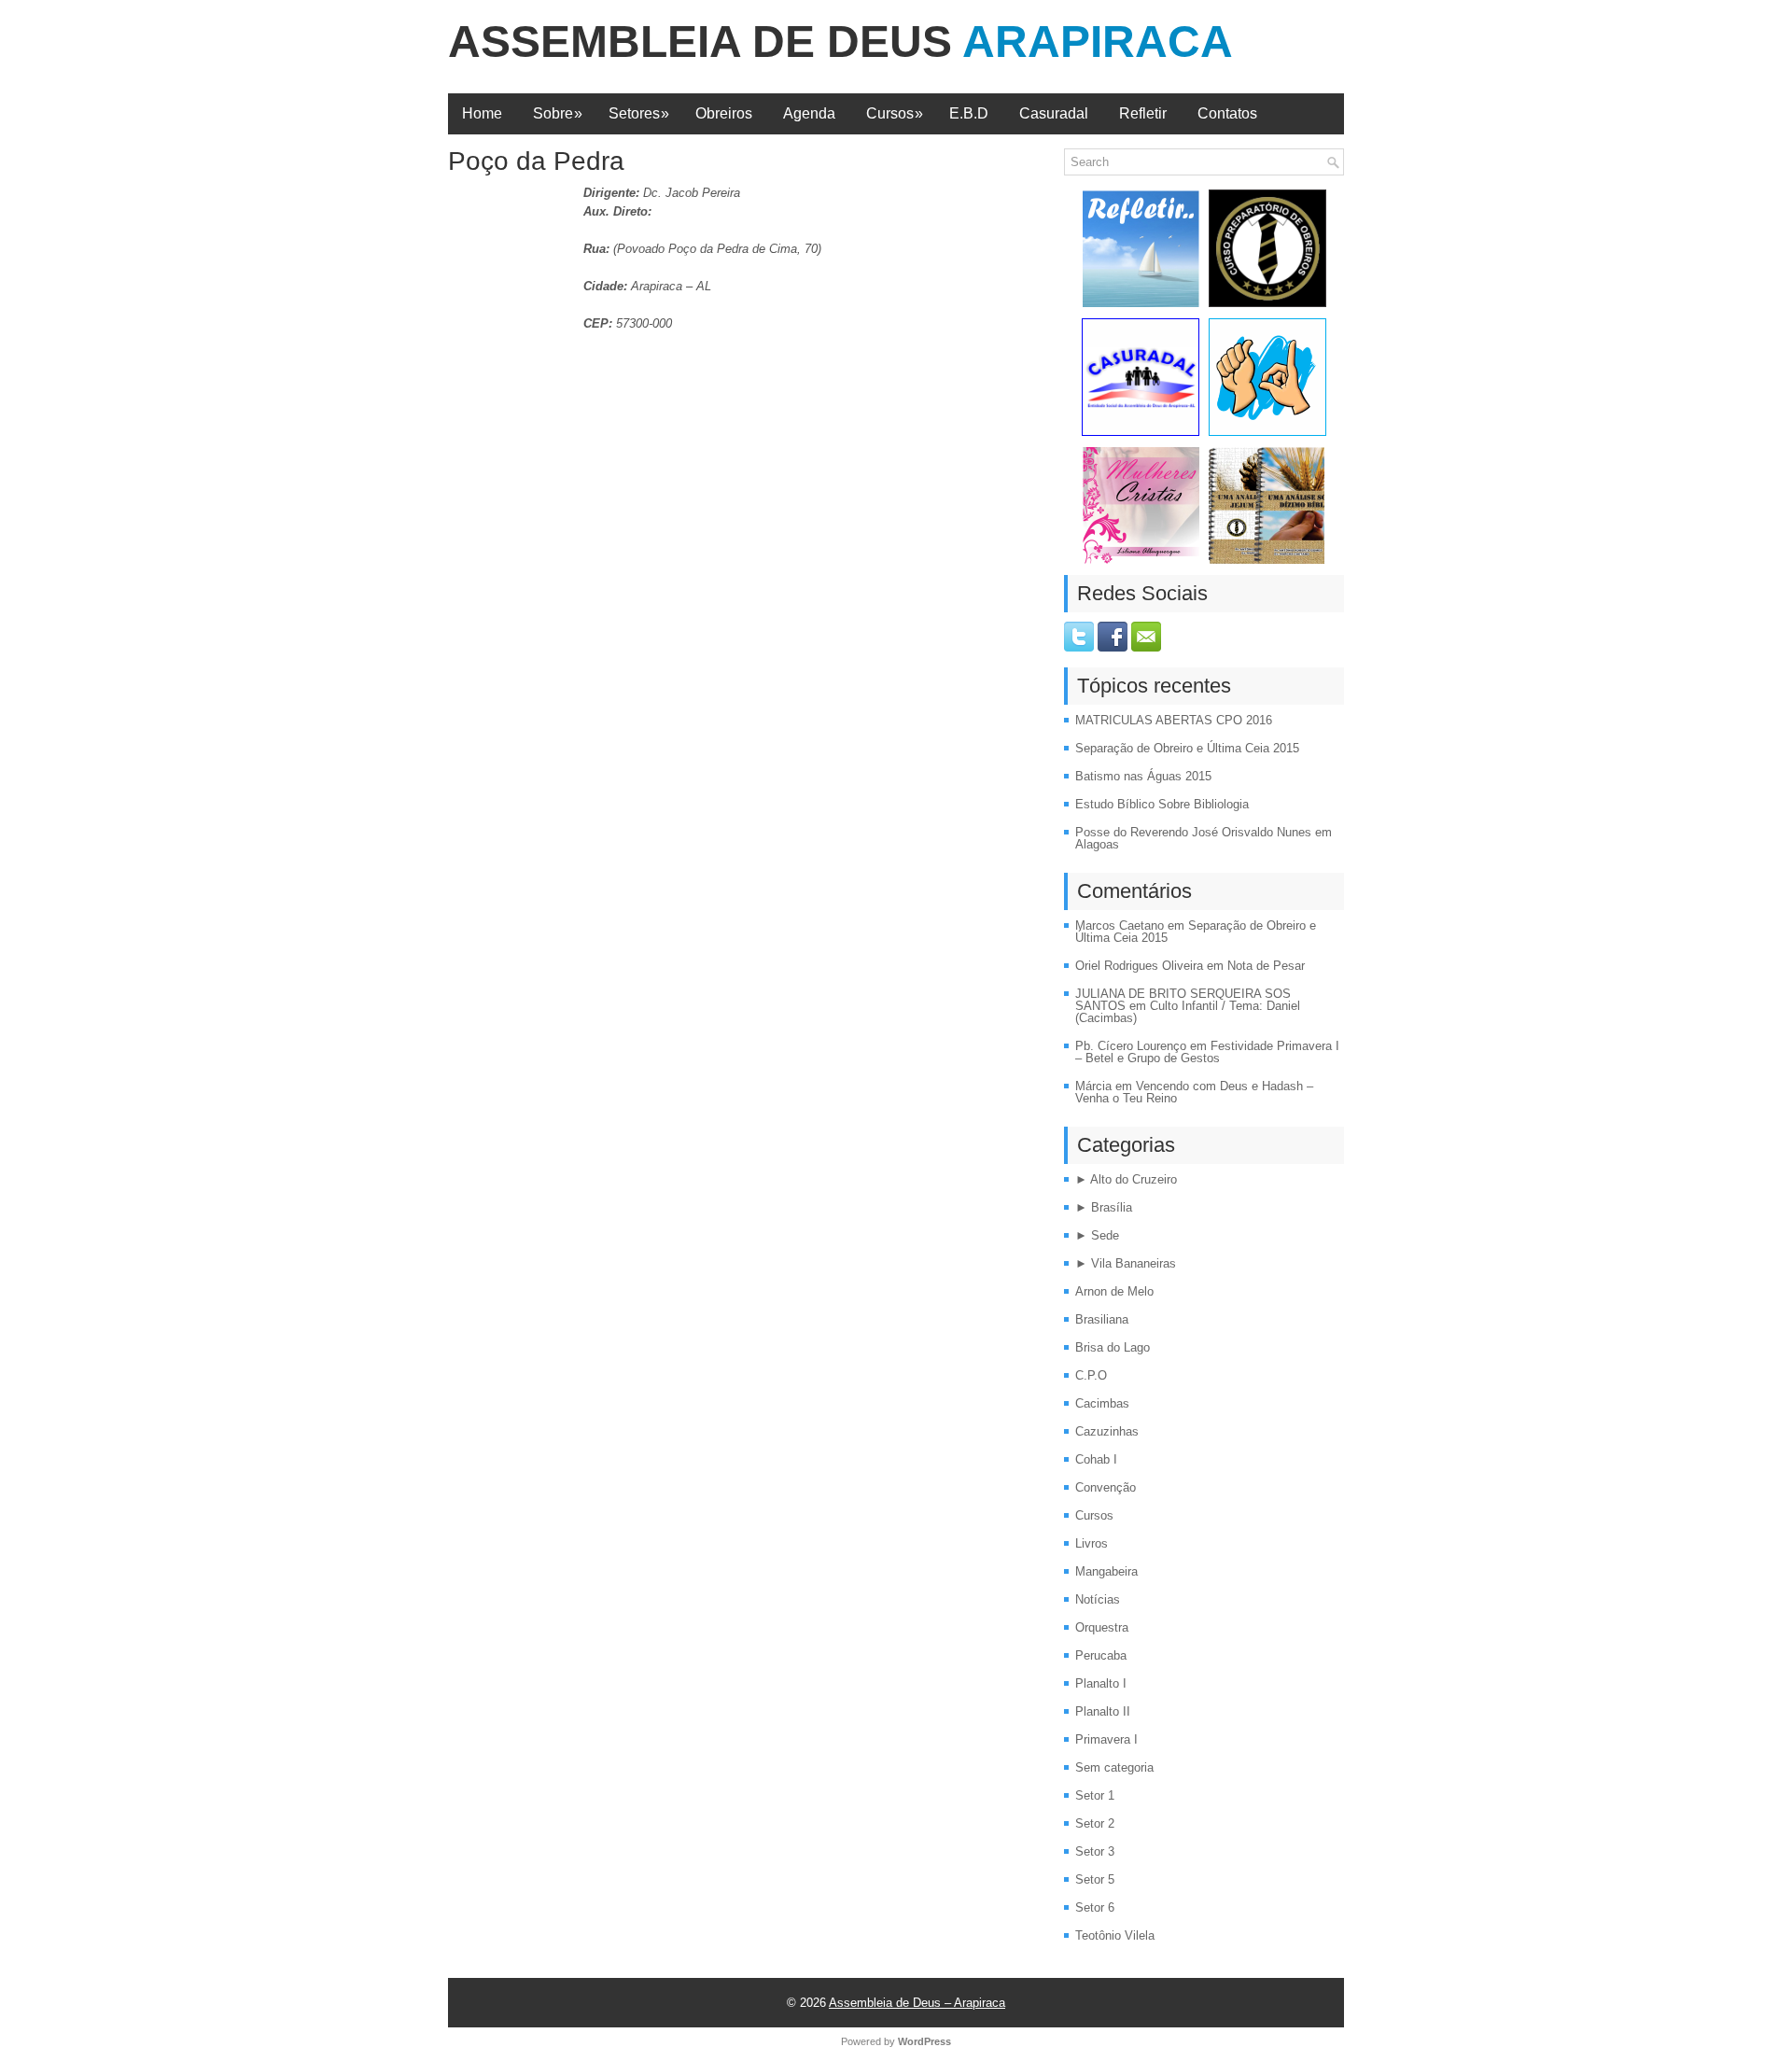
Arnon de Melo (1114, 1291)
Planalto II (1103, 1711)
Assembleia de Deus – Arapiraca (917, 2003)
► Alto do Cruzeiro (1126, 1179)
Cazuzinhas (1107, 1431)
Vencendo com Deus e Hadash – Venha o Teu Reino (1194, 1092)
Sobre (558, 113)
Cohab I (1096, 1459)
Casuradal (1054, 113)
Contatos (1227, 113)
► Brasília (1104, 1207)
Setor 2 (1095, 1823)
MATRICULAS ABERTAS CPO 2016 (1174, 720)
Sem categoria (1114, 1767)
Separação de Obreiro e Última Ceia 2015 (1187, 748)
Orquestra (1102, 1627)
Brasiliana (1102, 1319)
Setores (639, 113)
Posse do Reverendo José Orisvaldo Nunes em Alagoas (1204, 838)
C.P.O (1091, 1375)
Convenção (1106, 1487)
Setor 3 (1095, 1851)
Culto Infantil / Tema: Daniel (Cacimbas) (1188, 1012)
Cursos (895, 113)
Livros (1092, 1543)
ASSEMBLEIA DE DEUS (840, 42)
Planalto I (1101, 1683)
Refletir (1143, 113)
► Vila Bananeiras (1126, 1263)
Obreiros (724, 113)
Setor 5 (1095, 1879)
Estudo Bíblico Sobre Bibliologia (1162, 804)
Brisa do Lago (1113, 1347)
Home (482, 113)
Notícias (1098, 1599)
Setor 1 (1095, 1795)
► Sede (1097, 1235)
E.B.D (969, 113)
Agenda (809, 113)
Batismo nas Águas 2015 (1143, 776)
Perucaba (1101, 1655)
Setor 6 (1095, 1907)
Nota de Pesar (1266, 966)
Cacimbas (1102, 1403)
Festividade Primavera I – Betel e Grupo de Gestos (1207, 1052)
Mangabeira (1106, 1571)
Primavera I (1106, 1739)
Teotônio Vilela (1115, 1935)
